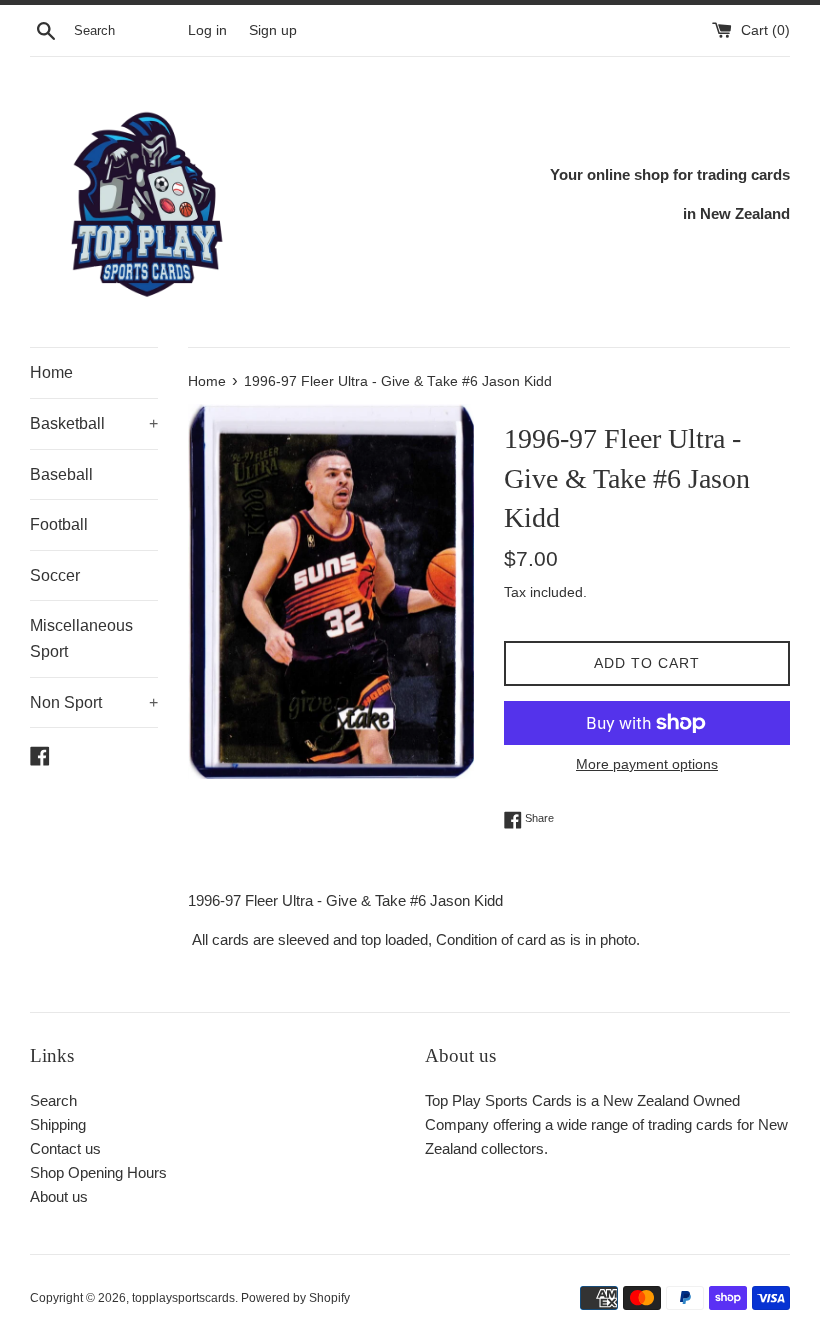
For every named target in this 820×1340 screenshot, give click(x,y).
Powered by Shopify (295, 1298)
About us (59, 1196)
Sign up (273, 30)
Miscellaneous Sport (81, 638)
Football (59, 524)
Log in (207, 30)
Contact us (65, 1148)
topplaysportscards (183, 1298)
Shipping (58, 1124)
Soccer (55, 575)
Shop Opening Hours (98, 1172)
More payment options (647, 764)
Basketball (94, 423)
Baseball (61, 474)
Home (51, 372)
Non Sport (94, 702)
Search (53, 1100)
